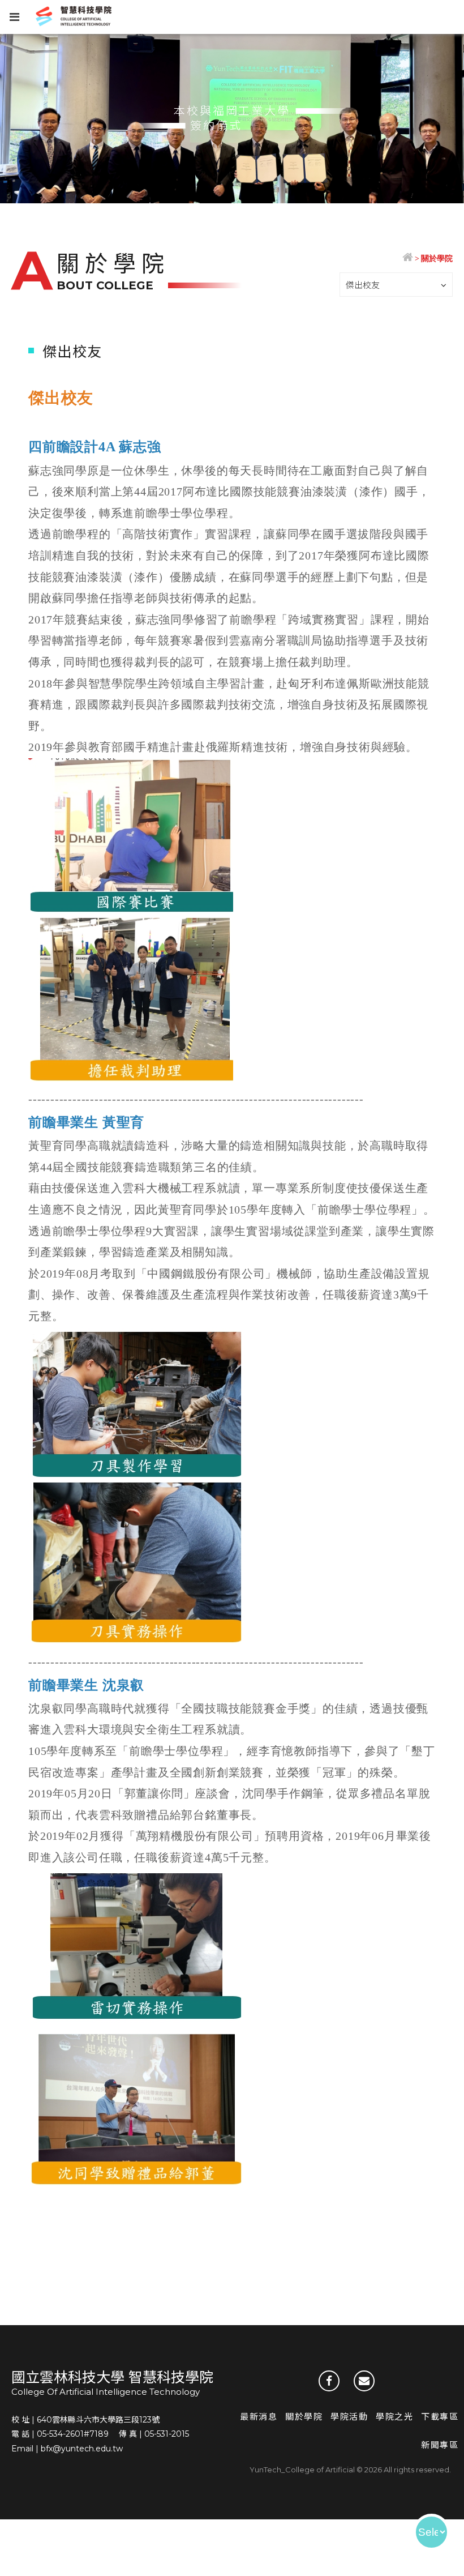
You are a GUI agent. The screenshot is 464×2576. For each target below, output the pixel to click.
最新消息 (259, 2417)
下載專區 (440, 2417)
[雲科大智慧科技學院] (408, 259)
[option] (232, 119)
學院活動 (349, 2417)
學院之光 (394, 2417)
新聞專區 (440, 2445)
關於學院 (304, 2417)
